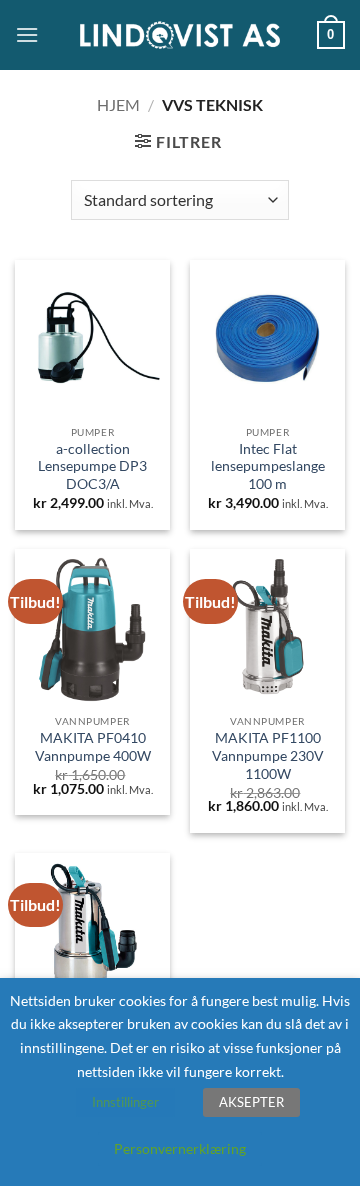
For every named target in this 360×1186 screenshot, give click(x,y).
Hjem (118, 104)
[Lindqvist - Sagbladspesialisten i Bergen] (180, 35)
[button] (27, 34)
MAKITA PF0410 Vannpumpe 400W (93, 747)
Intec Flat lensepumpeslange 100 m (268, 466)
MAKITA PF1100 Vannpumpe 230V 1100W (268, 755)
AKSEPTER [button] (251, 1102)
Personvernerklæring (180, 1148)
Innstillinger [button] (125, 1102)
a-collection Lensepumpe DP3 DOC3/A (92, 466)
